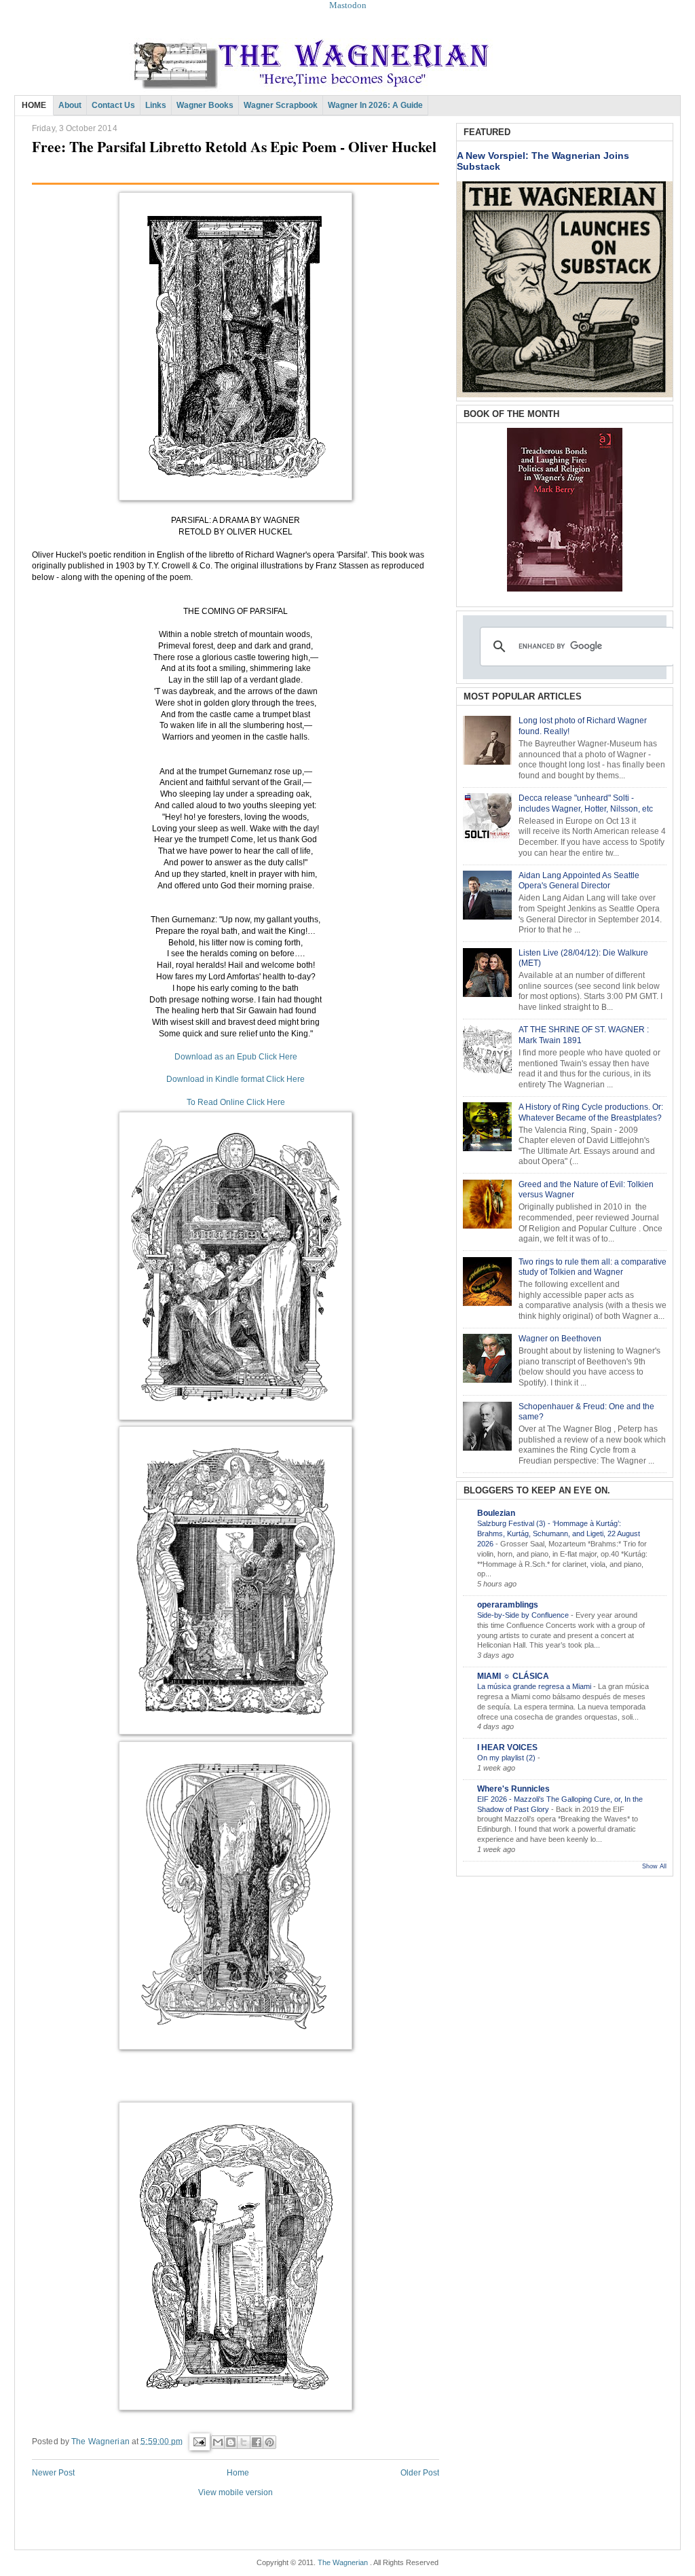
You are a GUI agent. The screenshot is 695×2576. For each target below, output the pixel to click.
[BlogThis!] (231, 2442)
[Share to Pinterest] (269, 2442)
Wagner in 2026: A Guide (375, 105)
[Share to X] (244, 2442)
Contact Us (113, 105)
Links (156, 105)
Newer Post (53, 2473)
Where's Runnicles (513, 1789)
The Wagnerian (343, 2562)
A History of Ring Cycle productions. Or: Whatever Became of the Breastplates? (591, 1112)
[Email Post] (199, 2441)
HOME (34, 105)
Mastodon (348, 5)
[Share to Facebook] (257, 2442)
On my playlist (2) (507, 1758)
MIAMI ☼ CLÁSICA (513, 1676)
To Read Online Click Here (236, 1102)
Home (238, 2473)
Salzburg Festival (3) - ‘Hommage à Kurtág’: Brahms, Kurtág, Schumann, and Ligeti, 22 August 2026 (559, 1534)
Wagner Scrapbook (281, 105)
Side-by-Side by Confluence (524, 1615)
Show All (654, 1866)
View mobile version (236, 2492)
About (70, 105)
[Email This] (218, 2442)
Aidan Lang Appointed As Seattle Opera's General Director (579, 881)
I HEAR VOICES (507, 1747)
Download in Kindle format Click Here (236, 1079)
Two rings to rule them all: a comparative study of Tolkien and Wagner (593, 1267)
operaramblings (508, 1605)
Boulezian (496, 1513)
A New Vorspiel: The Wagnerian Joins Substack (543, 161)
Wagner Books (205, 105)
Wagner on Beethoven (560, 1339)
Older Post (420, 2473)
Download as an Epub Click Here (236, 1057)
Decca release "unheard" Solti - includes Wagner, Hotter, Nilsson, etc (586, 803)
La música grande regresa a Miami (535, 1686)
